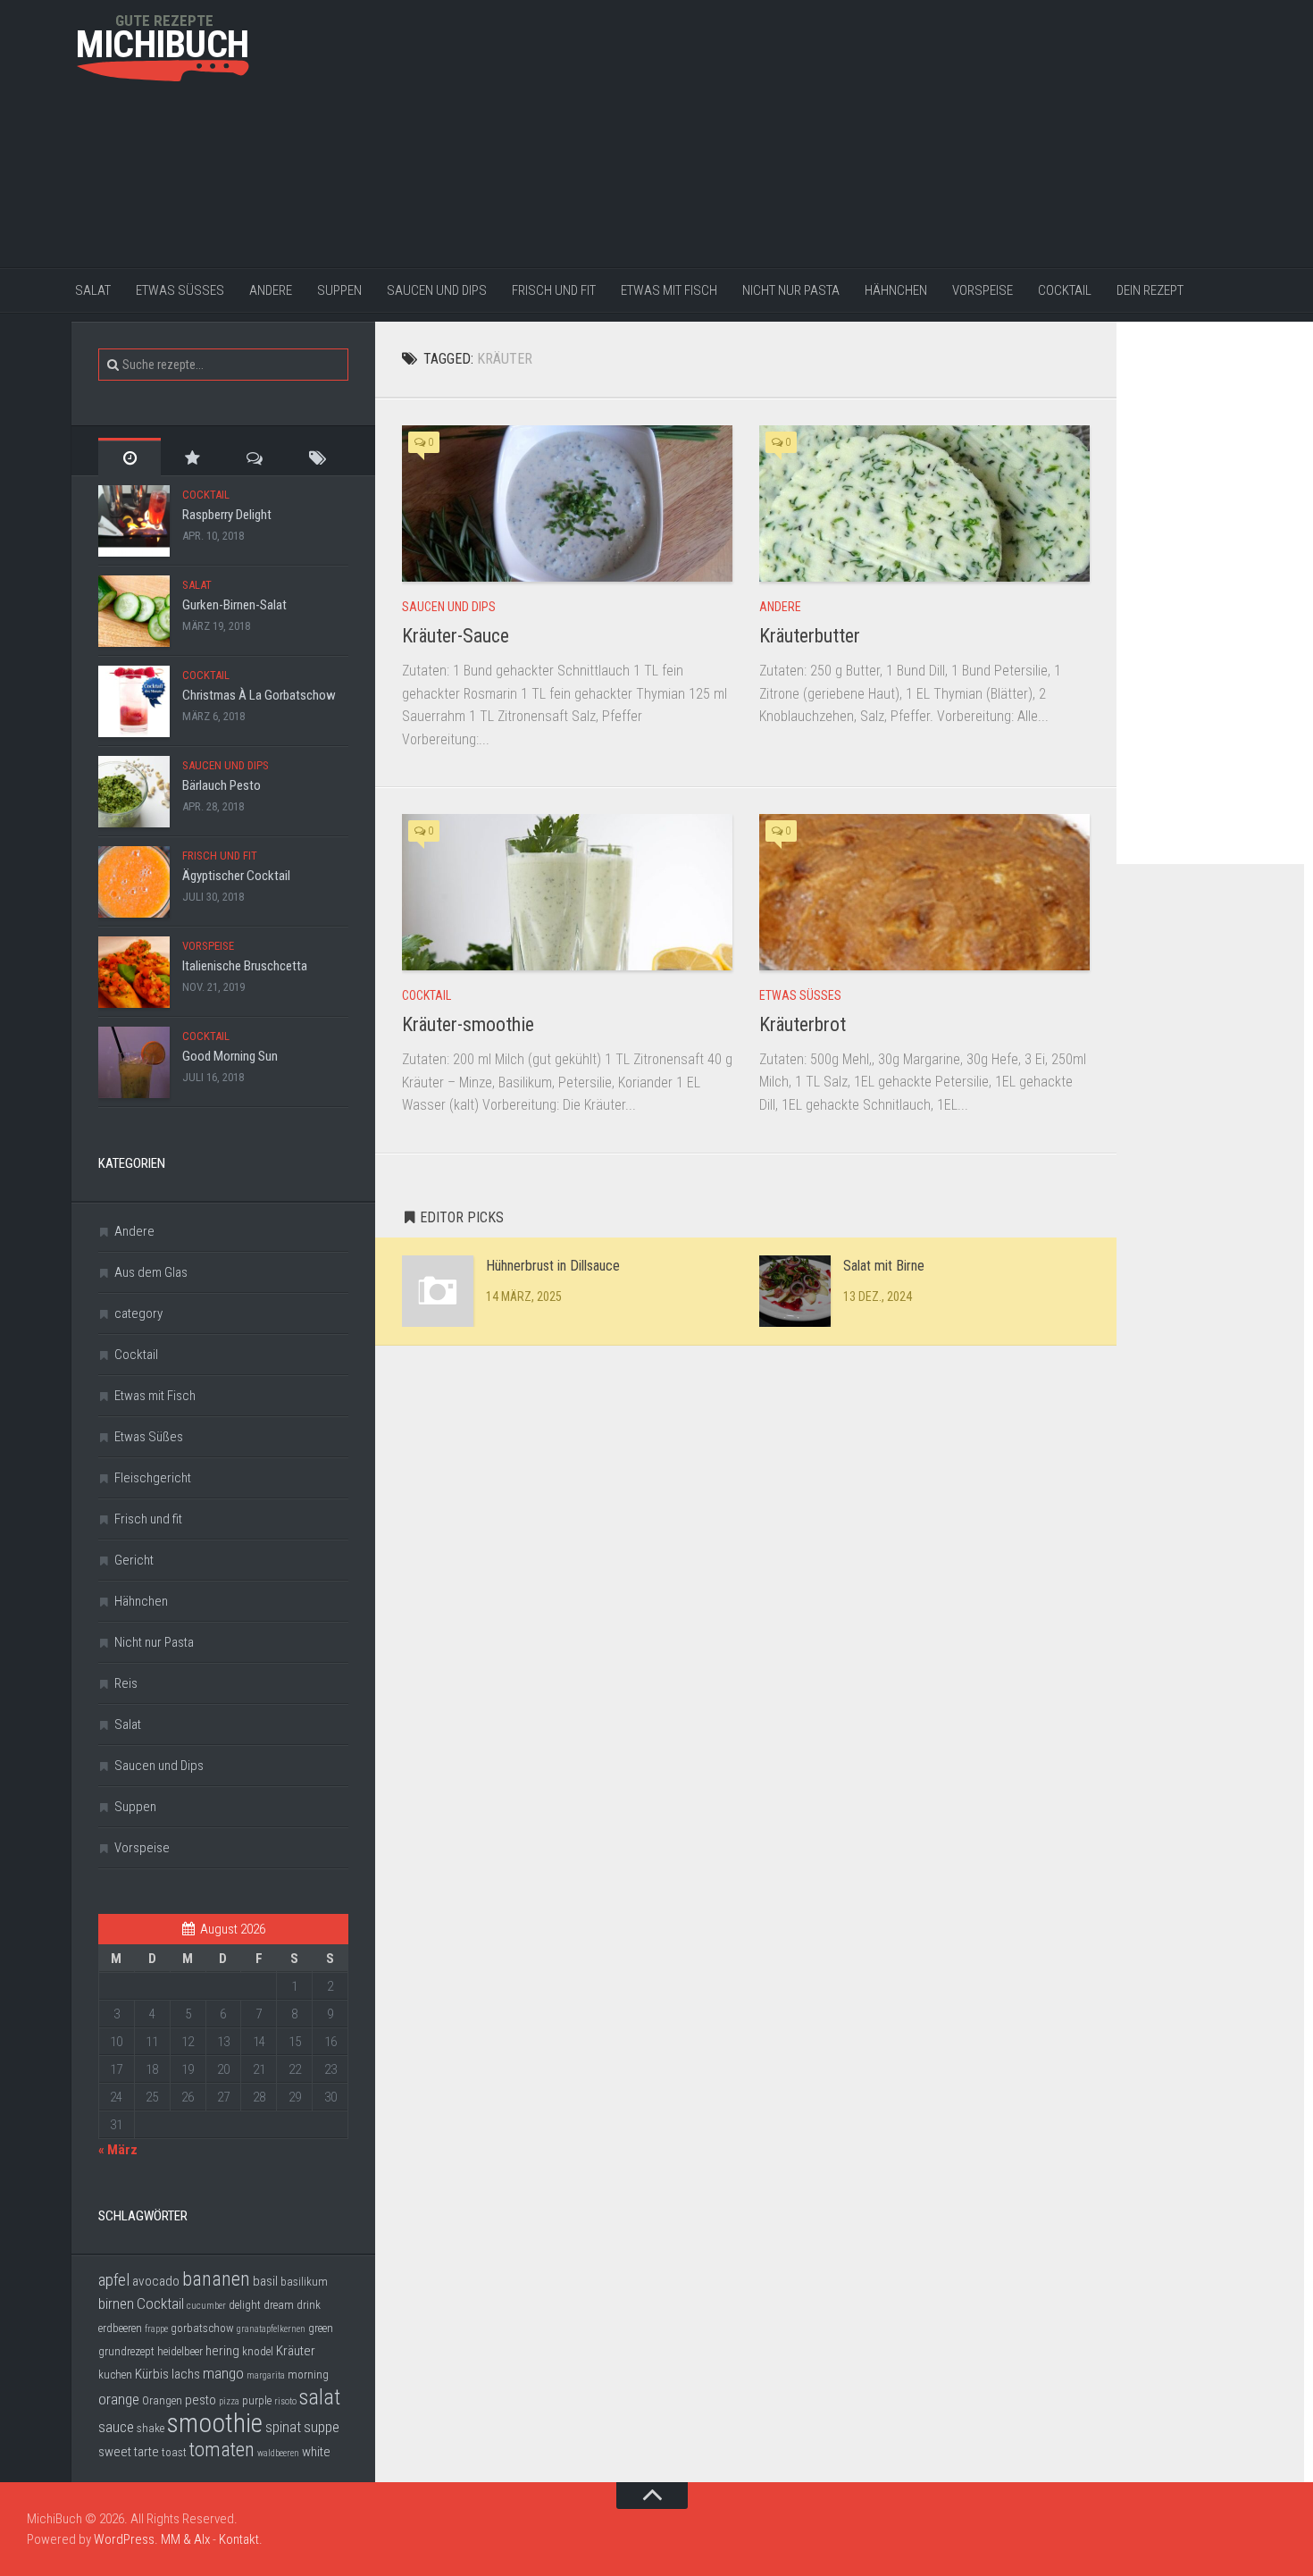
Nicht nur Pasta (791, 290)
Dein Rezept (1150, 290)
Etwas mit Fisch (669, 290)
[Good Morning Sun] (134, 1062)
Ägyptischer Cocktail (236, 876)
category (138, 1313)
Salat (93, 290)
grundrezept (126, 2351)
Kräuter (296, 2351)
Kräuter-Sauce (456, 636)
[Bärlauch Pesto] (134, 792)
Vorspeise (983, 290)
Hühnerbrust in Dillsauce (553, 1266)
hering (222, 2351)
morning (308, 2375)
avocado (156, 2281)
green (321, 2328)
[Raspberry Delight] (134, 521)
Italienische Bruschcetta (245, 966)
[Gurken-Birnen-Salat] (134, 611)
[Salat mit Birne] (795, 1291)
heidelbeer (180, 2351)
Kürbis (152, 2374)
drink (309, 2305)
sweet (115, 2452)
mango (223, 2373)
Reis (126, 1683)
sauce (116, 2427)
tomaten (222, 2450)
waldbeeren (278, 2453)
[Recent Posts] (130, 457)
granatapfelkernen (271, 2329)
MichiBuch (163, 45)
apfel (114, 2280)
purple (257, 2400)
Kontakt (239, 2539)
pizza (229, 2401)
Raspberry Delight (227, 515)
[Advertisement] (844, 134)
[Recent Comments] (255, 457)
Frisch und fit (554, 290)
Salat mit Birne (884, 1266)
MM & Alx (185, 2539)
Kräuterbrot (803, 1024)
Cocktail (1065, 290)
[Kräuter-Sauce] (567, 503)
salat (320, 2397)
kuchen (115, 2375)
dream (279, 2305)
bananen (216, 2279)
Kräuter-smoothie (468, 1024)
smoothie (215, 2423)
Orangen (162, 2400)
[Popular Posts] (192, 457)
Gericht (134, 1560)
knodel (258, 2351)
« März (118, 2150)
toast (174, 2452)
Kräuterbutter (810, 636)
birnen (116, 2303)
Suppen (339, 290)
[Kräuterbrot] (924, 892)
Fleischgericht (153, 1478)
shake (151, 2428)
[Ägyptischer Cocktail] (134, 882)
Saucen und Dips (437, 290)
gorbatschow (202, 2328)
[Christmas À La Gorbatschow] (134, 701)
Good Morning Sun (230, 1056)
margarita (266, 2375)
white (316, 2452)
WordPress (124, 2539)
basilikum (304, 2282)
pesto (201, 2400)
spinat (283, 2427)
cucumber (206, 2306)
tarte (146, 2452)
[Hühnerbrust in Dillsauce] (438, 1291)
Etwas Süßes (180, 290)
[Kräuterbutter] (924, 503)
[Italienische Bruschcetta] (134, 972)
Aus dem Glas (151, 1272)
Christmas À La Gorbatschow (259, 695)
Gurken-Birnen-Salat (234, 605)
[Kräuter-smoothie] (567, 892)
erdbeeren (120, 2328)
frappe (156, 2329)
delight (245, 2305)
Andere (271, 290)
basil (265, 2281)
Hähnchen (896, 290)
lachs (186, 2374)
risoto (285, 2401)
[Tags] (317, 457)
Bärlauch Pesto (222, 785)
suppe (322, 2427)
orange (119, 2399)
